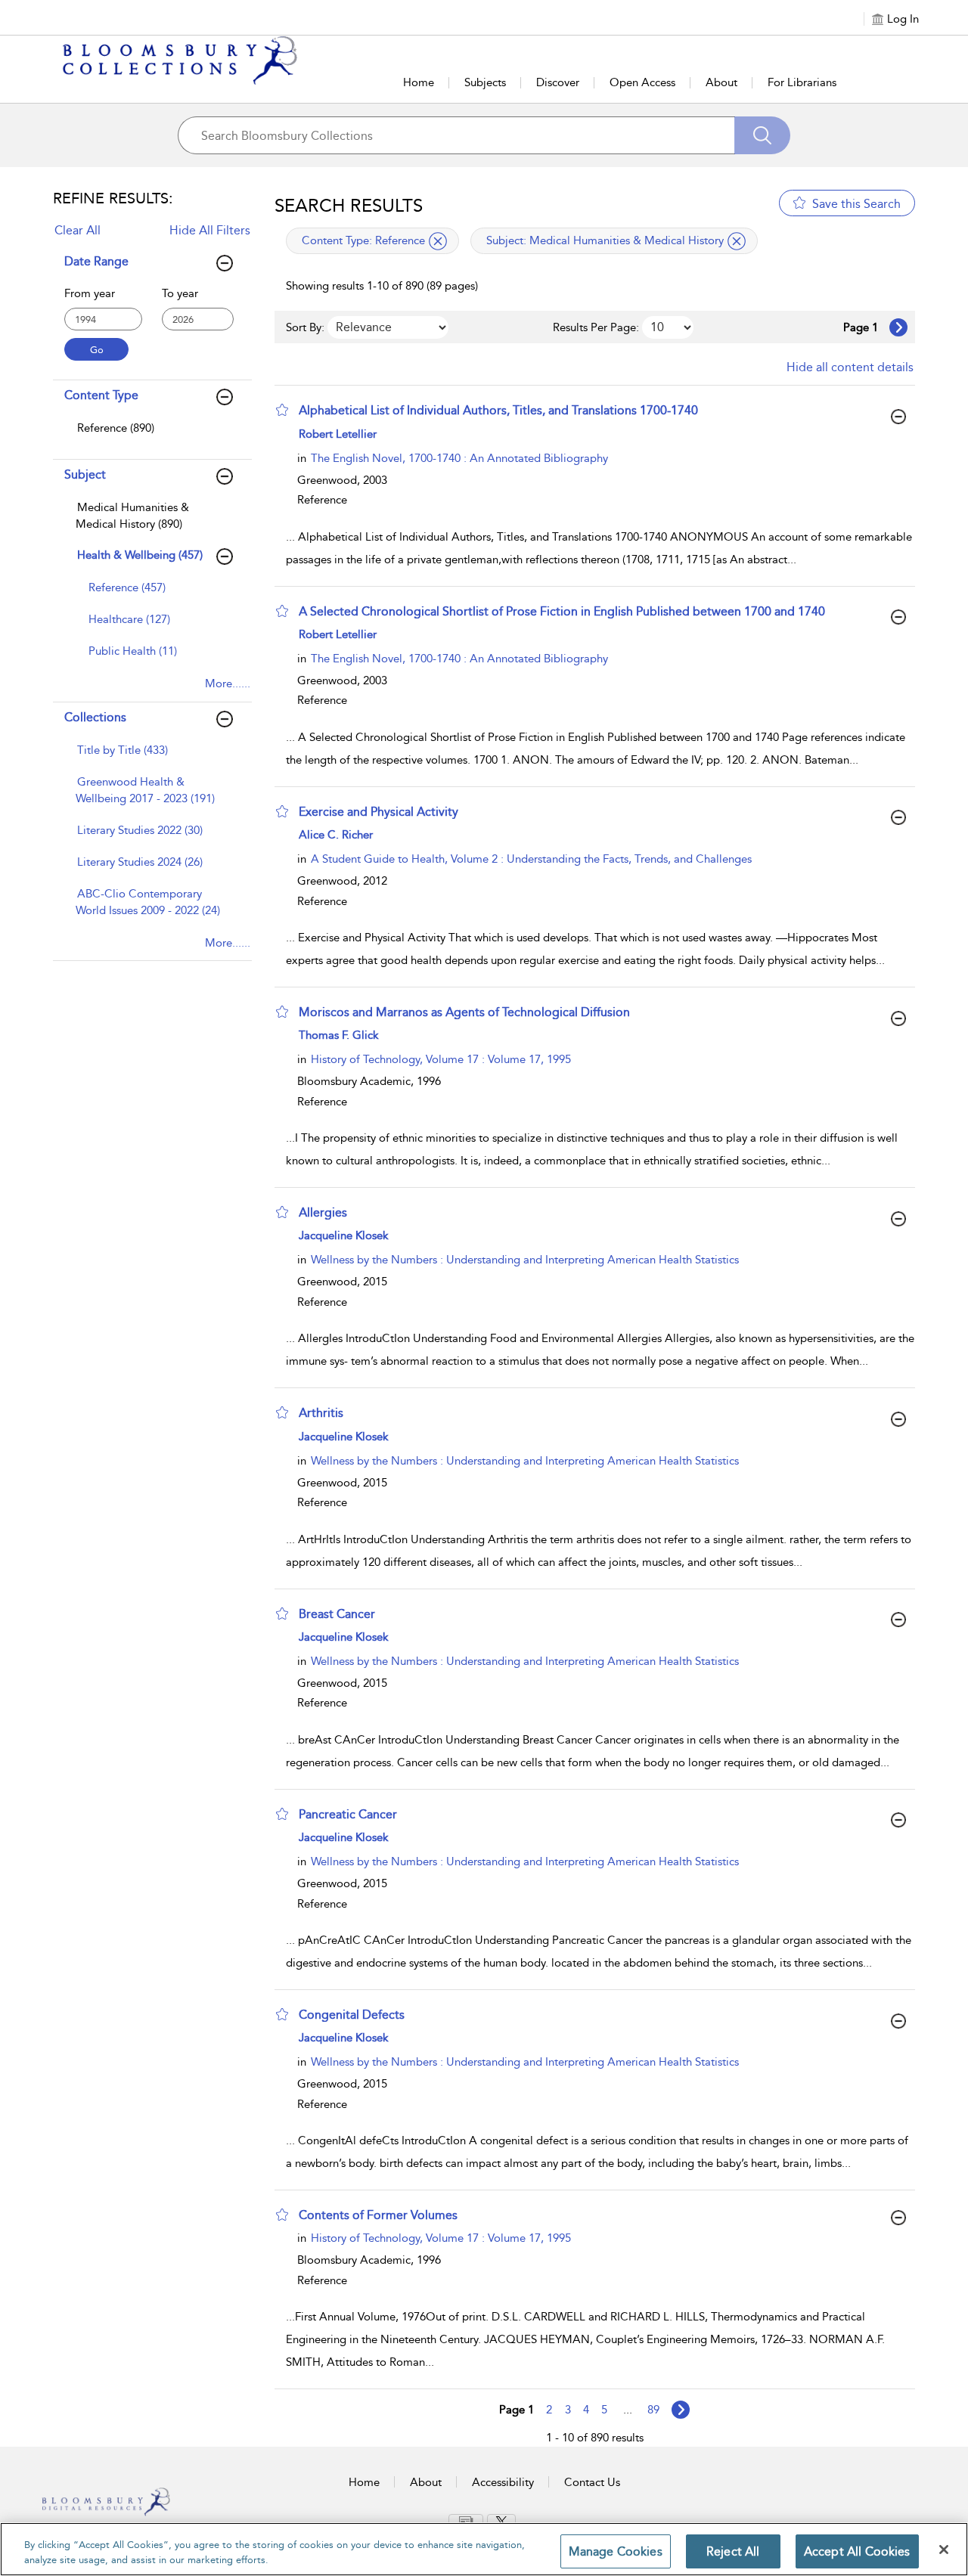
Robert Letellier (338, 434)
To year (180, 293)
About (721, 82)
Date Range (96, 261)
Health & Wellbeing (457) (140, 555)
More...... (228, 684)
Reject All (733, 2551)
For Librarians (802, 82)
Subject (85, 474)
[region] (484, 2549)
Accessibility (503, 2482)
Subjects (485, 82)
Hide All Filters (210, 230)
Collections (95, 717)
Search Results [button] (349, 206)
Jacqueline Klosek (344, 1235)
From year (90, 293)
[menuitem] (150, 436)
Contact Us (592, 2482)
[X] (501, 2521)
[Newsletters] (466, 2521)
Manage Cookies (616, 2551)
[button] (282, 410)
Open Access (642, 82)
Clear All (78, 230)
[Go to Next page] (898, 327)
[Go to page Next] (681, 2410)
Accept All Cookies (857, 2551)
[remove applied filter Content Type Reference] (438, 241)
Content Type (101, 395)
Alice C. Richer (336, 835)
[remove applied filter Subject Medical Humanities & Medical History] (737, 241)
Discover (558, 82)
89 (653, 2410)
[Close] (944, 2550)
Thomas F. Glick (339, 1035)
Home (419, 82)
